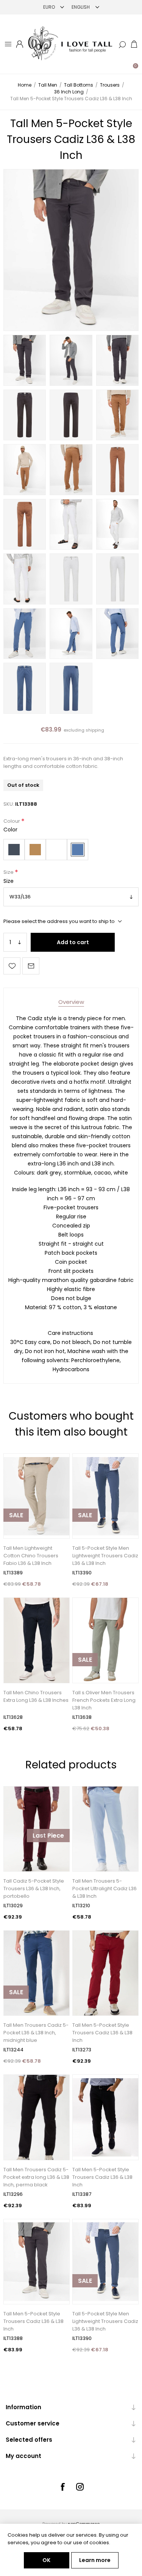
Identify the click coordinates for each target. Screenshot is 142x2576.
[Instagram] (80, 2487)
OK (46, 2560)
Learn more (95, 2560)
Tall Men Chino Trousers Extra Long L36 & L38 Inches (36, 1696)
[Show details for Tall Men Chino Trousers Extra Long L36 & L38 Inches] (37, 1640)
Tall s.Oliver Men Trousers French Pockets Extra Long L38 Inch (104, 1700)
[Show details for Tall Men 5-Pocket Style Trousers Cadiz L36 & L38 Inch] (105, 2117)
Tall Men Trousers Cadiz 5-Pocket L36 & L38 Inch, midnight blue (36, 2033)
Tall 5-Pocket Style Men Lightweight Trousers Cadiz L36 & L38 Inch (105, 1556)
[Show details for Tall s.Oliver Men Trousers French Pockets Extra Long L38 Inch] (105, 1640)
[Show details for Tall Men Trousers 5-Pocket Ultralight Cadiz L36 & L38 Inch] (105, 1829)
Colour (12, 821)
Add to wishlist (12, 966)
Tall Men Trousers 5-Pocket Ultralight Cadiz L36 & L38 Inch (105, 1888)
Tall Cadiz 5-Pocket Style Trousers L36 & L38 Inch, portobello (34, 1888)
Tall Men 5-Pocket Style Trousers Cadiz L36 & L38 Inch (102, 2033)
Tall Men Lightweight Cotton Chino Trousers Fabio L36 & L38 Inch (31, 1556)
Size (9, 872)
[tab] (71, 1002)
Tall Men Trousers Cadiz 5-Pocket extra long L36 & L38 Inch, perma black (36, 2177)
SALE (16, 1515)
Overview (71, 1002)
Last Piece (48, 1836)
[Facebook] (62, 2487)
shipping (95, 730)
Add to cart (73, 942)
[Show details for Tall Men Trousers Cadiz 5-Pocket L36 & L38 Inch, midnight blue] (37, 1973)
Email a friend (31, 966)
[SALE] (16, 1538)
